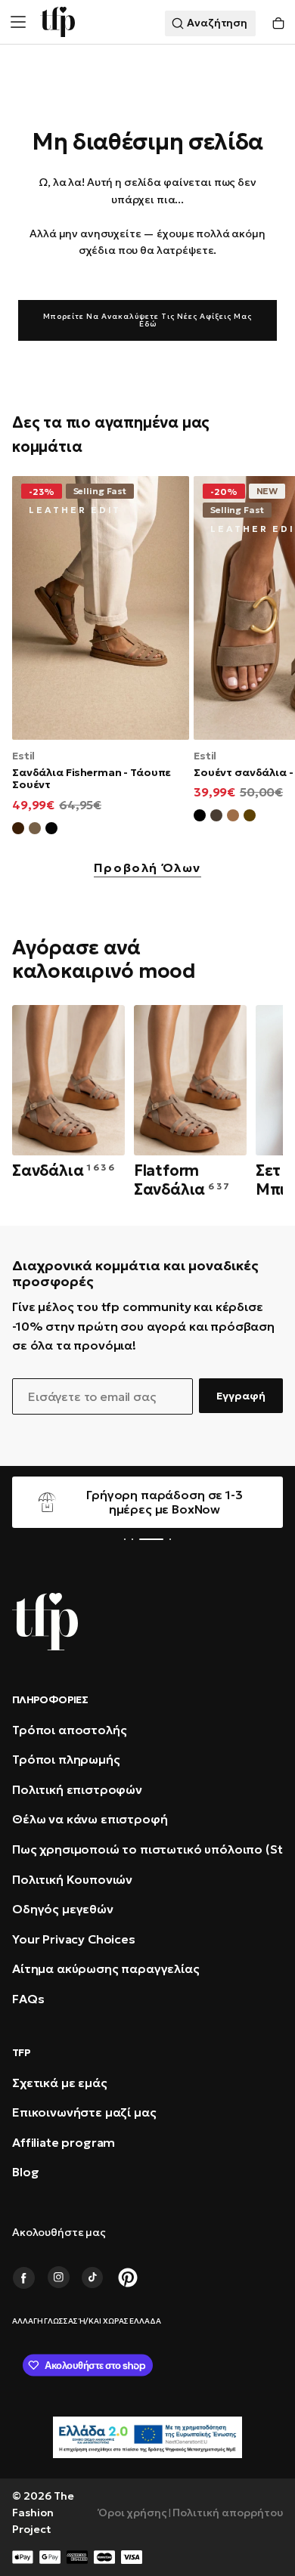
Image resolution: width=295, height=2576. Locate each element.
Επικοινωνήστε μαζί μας (84, 2112)
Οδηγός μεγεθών (63, 1909)
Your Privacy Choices (74, 1939)
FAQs (28, 1999)
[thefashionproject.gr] (45, 1622)
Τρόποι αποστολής (69, 1730)
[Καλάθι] (278, 24)
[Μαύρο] (200, 818)
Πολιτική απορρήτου (228, 2513)
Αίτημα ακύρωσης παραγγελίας (106, 1968)
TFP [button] (21, 2052)
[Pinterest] (128, 2278)
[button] (18, 22)
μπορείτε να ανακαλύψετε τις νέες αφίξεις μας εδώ (147, 320)
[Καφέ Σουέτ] (18, 830)
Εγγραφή (241, 1396)
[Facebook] (23, 2278)
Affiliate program (64, 2142)
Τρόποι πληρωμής (66, 1759)
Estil (23, 756)
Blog (25, 2172)
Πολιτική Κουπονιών (72, 1879)
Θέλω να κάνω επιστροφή (90, 1819)
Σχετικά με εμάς (60, 2083)
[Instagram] (58, 2278)
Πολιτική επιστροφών (77, 1789)
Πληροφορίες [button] (50, 1699)
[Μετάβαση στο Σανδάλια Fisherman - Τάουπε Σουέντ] (101, 608)
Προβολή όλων (147, 868)
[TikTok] (93, 2278)
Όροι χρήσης (133, 2513)
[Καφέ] (250, 818)
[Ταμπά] (233, 818)
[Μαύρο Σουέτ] (51, 830)
